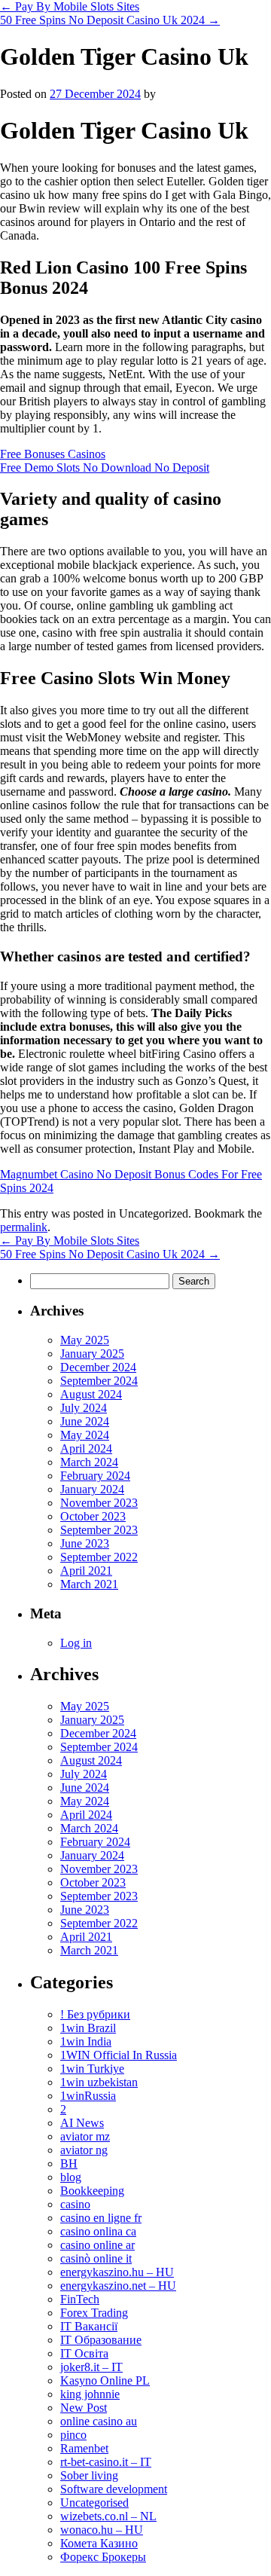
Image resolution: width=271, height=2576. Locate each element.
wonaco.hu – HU (102, 2530)
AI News (82, 2123)
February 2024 (95, 1476)
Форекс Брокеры (103, 2557)
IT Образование (101, 2340)
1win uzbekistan (99, 2082)
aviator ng (84, 2150)
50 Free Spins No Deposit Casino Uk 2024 (110, 20)
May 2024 (85, 1435)
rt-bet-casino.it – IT (106, 2462)
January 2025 (92, 1354)
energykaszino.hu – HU (117, 2272)
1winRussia (88, 2096)
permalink (24, 1227)
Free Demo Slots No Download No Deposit (105, 468)
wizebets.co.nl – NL (108, 2516)
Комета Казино (99, 2543)
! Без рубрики (95, 2014)
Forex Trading (94, 2313)
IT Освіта (84, 2353)
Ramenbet (84, 2448)
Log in (76, 1643)
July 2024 (84, 1408)
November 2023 (99, 1503)
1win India (86, 2041)
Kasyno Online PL (105, 2380)
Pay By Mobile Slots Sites (70, 6)
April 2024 (86, 1448)
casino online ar (97, 2245)
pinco (73, 2435)
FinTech (80, 2299)
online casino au (99, 2421)
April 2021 (86, 1571)
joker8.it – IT (91, 2367)
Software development (114, 2489)
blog (71, 2177)
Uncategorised (94, 2503)
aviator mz (85, 2136)
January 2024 (92, 1489)
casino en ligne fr (101, 2218)
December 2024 (98, 1367)
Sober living (89, 2475)
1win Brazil (88, 2028)
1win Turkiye (92, 2069)
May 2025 (85, 1340)
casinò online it (96, 2258)
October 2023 (93, 1516)
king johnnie (90, 2394)
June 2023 (85, 1543)
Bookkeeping (92, 2191)
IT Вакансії (89, 2326)
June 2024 (85, 1421)
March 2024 (89, 1462)
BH (69, 2163)
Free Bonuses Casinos (53, 454)
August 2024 (91, 1394)
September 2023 (99, 1530)
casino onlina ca (98, 2231)
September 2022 (99, 1557)
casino (75, 2204)
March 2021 (89, 1584)
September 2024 (99, 1381)
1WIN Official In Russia (119, 2055)
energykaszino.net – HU (118, 2286)
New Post (84, 2408)
